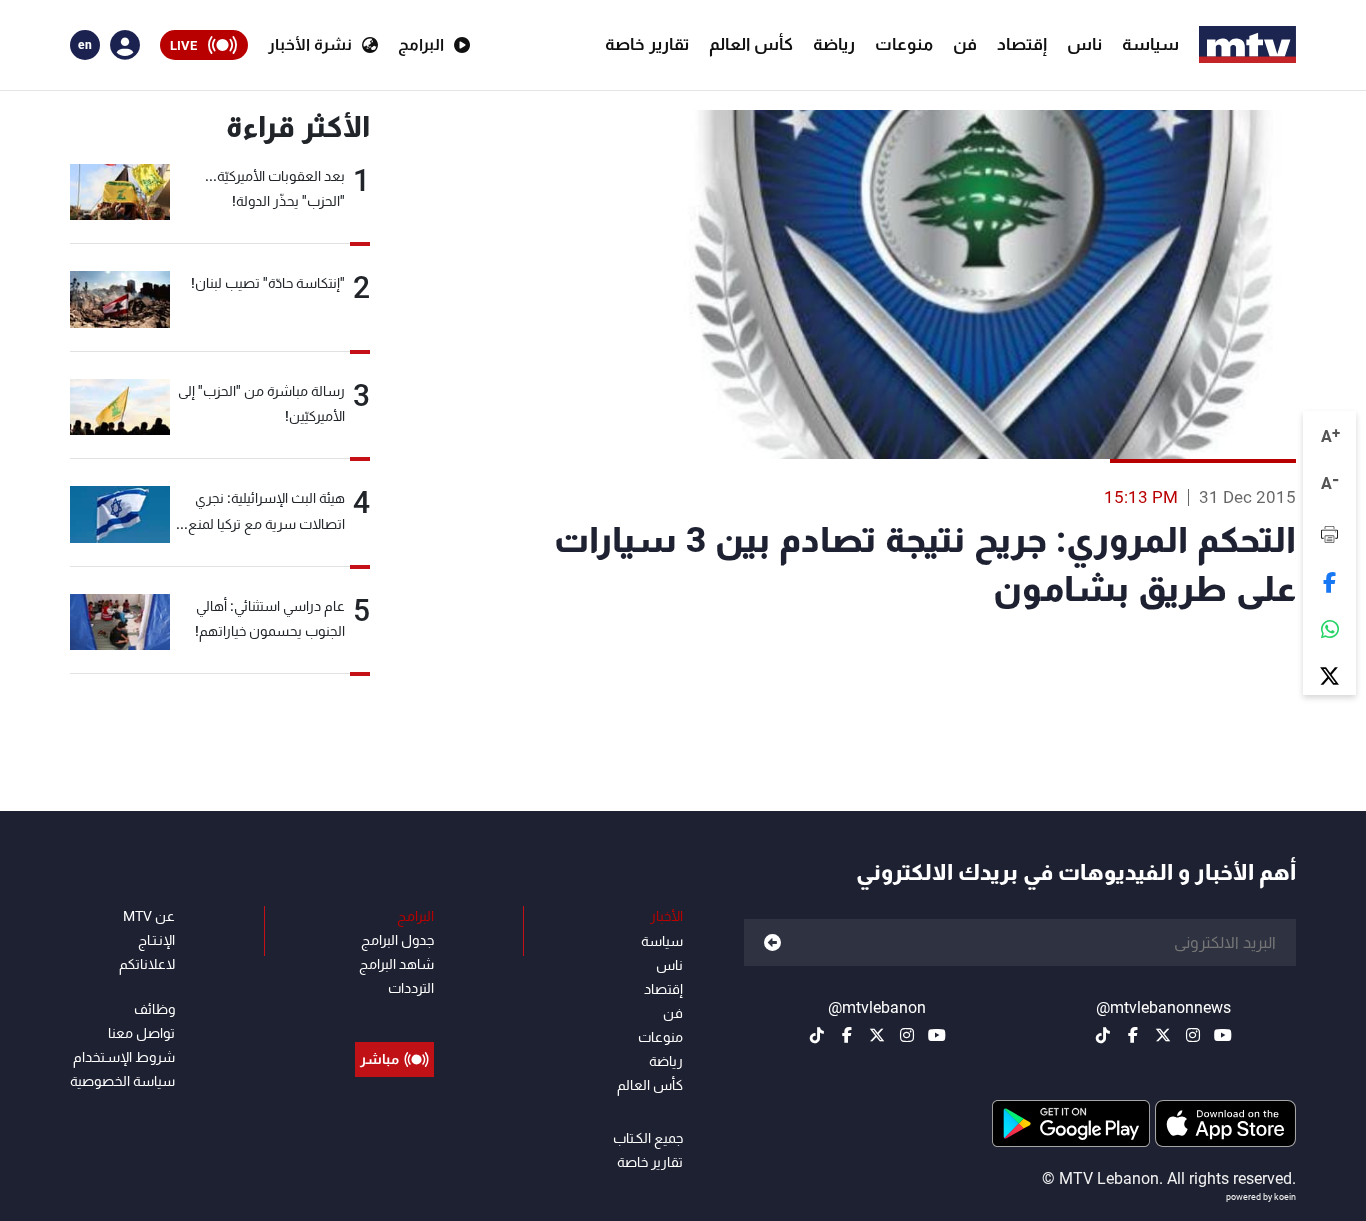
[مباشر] (394, 1014)
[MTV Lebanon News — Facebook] (1133, 1035)
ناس (1084, 44)
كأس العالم (751, 44)
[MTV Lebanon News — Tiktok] (1103, 1035)
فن (965, 44)
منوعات (904, 44)
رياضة (834, 44)
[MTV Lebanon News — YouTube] (1223, 1035)
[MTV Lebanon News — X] (1163, 1035)
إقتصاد (1022, 44)
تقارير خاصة (647, 44)
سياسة (1150, 44)
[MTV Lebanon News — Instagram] (1193, 1035)
